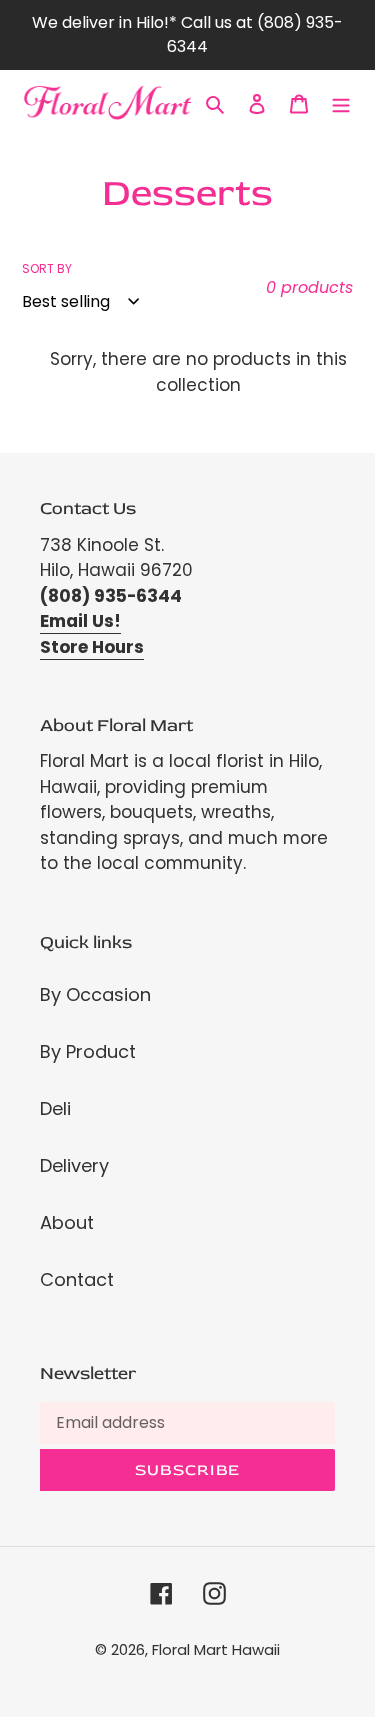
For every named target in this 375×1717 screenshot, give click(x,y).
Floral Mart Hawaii (216, 1649)
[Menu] (341, 102)
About (67, 1222)
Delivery (74, 1165)
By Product (88, 1051)
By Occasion (95, 994)
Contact (77, 1279)
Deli (55, 1108)
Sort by (47, 268)
